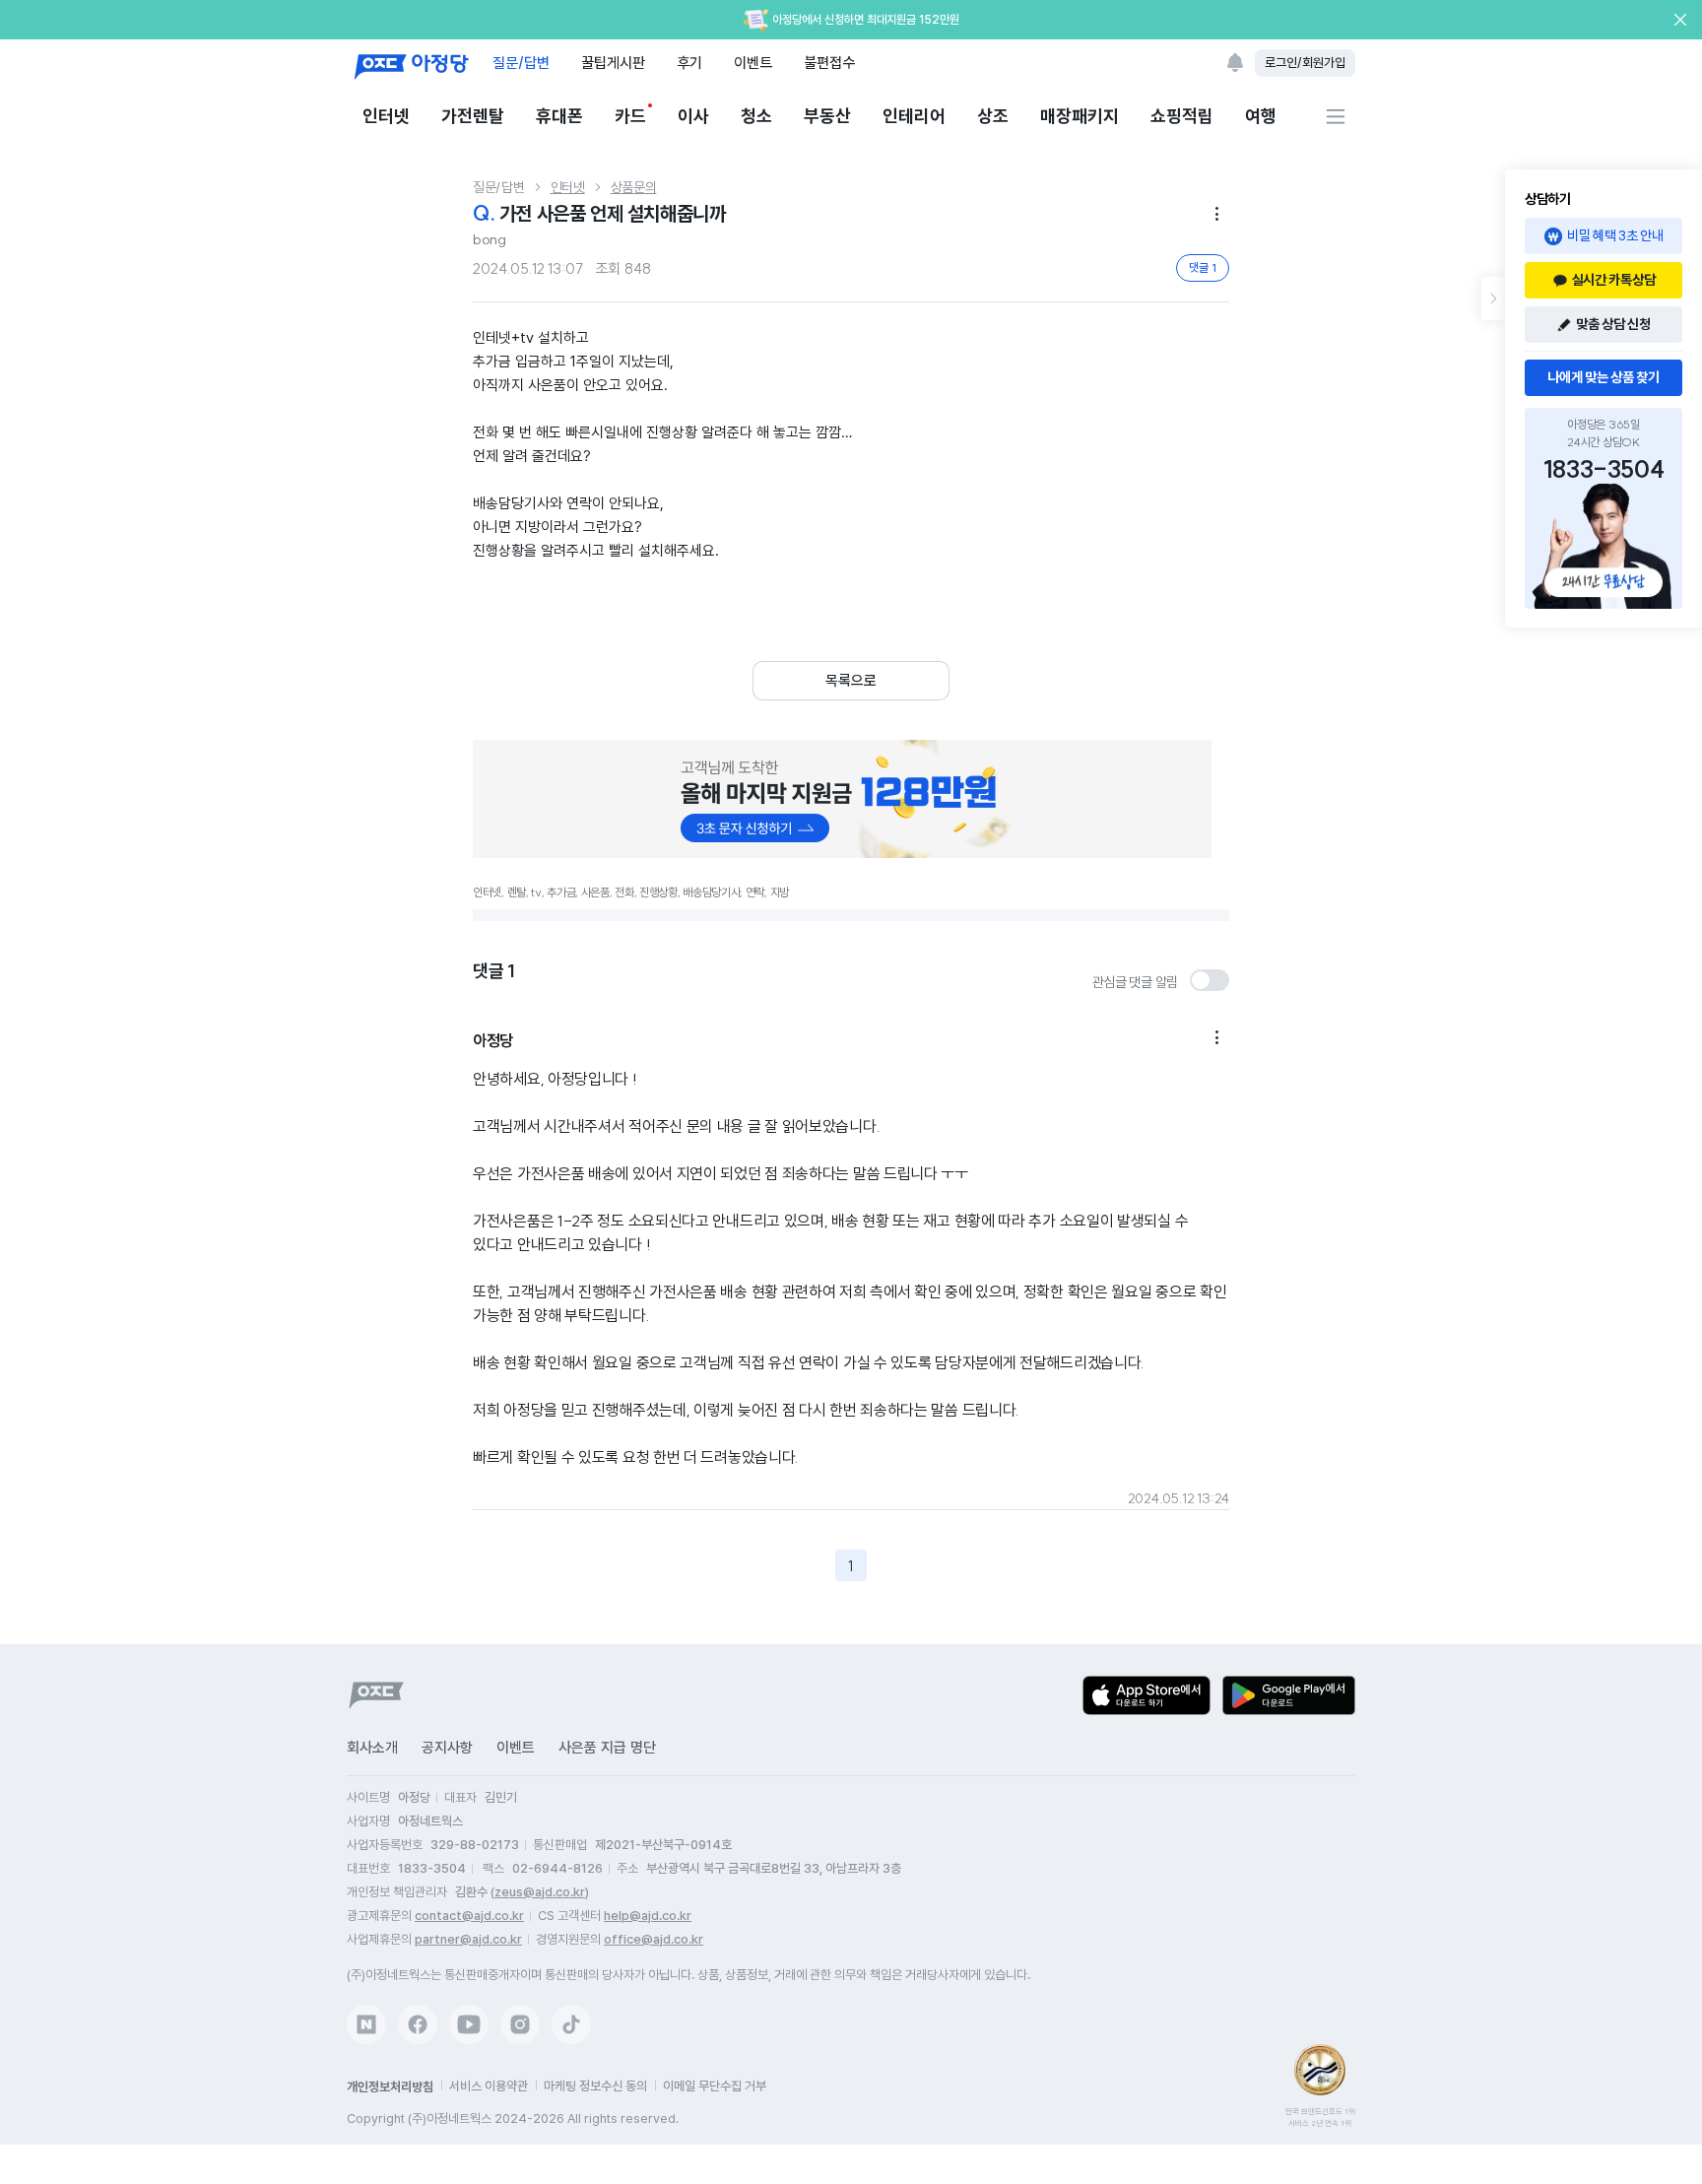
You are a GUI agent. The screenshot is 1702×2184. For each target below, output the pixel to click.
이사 (693, 116)
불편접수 (829, 63)
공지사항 (447, 1748)
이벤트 (753, 63)
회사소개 (372, 1748)
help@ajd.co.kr (648, 1916)
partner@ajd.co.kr (468, 1939)
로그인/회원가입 (1305, 63)
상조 (993, 116)
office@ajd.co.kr (654, 1939)
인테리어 (914, 116)
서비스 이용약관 (489, 2086)
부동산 (827, 116)
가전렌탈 (473, 116)
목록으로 (851, 681)
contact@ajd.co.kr (469, 1916)
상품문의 (634, 187)
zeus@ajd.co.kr (540, 1892)
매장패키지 (1080, 116)
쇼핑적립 (1182, 116)
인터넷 (386, 116)
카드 (630, 116)
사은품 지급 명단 (607, 1748)
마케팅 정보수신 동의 (595, 2086)
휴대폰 (559, 116)
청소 (756, 116)
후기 (689, 63)
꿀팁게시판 (613, 63)
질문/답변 (521, 63)
